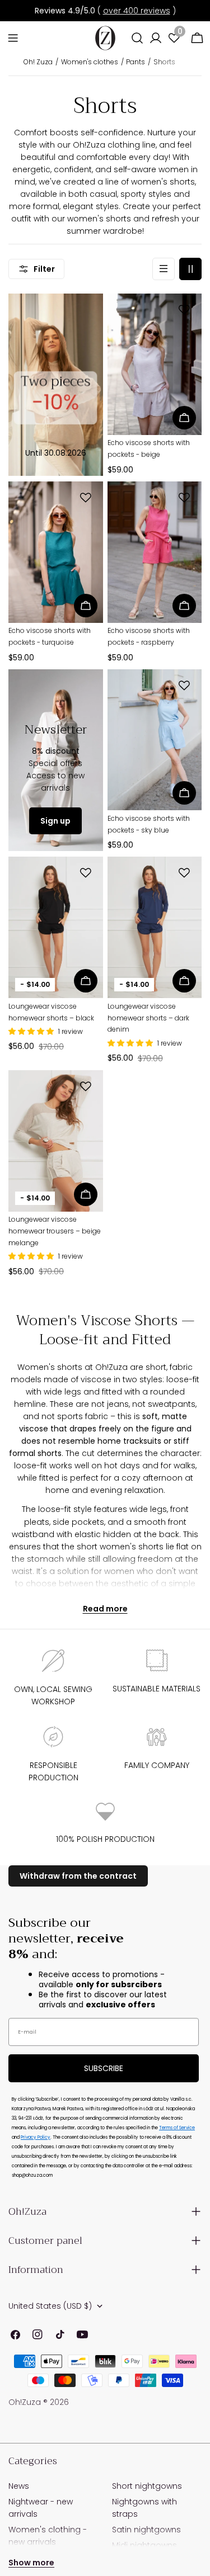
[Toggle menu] (13, 38)
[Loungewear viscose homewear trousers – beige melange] (56, 1141)
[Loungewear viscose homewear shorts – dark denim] (155, 927)
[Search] (137, 38)
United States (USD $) (50, 2306)
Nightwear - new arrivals (41, 2508)
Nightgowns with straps (144, 2508)
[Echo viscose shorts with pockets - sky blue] (155, 740)
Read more (105, 1609)
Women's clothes (90, 62)
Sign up (55, 821)
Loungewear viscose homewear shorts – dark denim (148, 1018)
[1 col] (164, 269)
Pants (136, 62)
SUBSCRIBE (104, 2068)
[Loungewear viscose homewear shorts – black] (56, 927)
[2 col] (190, 269)
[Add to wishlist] (186, 310)
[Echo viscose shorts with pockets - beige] (155, 364)
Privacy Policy (36, 2137)
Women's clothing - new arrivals (48, 2536)
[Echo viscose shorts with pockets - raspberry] (155, 552)
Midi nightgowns (144, 2545)
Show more (31, 2563)
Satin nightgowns (146, 2530)
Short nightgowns (147, 2486)
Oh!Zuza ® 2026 (39, 2402)
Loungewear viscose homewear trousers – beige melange (55, 1231)
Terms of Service (177, 2128)
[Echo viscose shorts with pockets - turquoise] (56, 552)
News (19, 2486)
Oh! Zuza (38, 62)
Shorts (164, 62)
